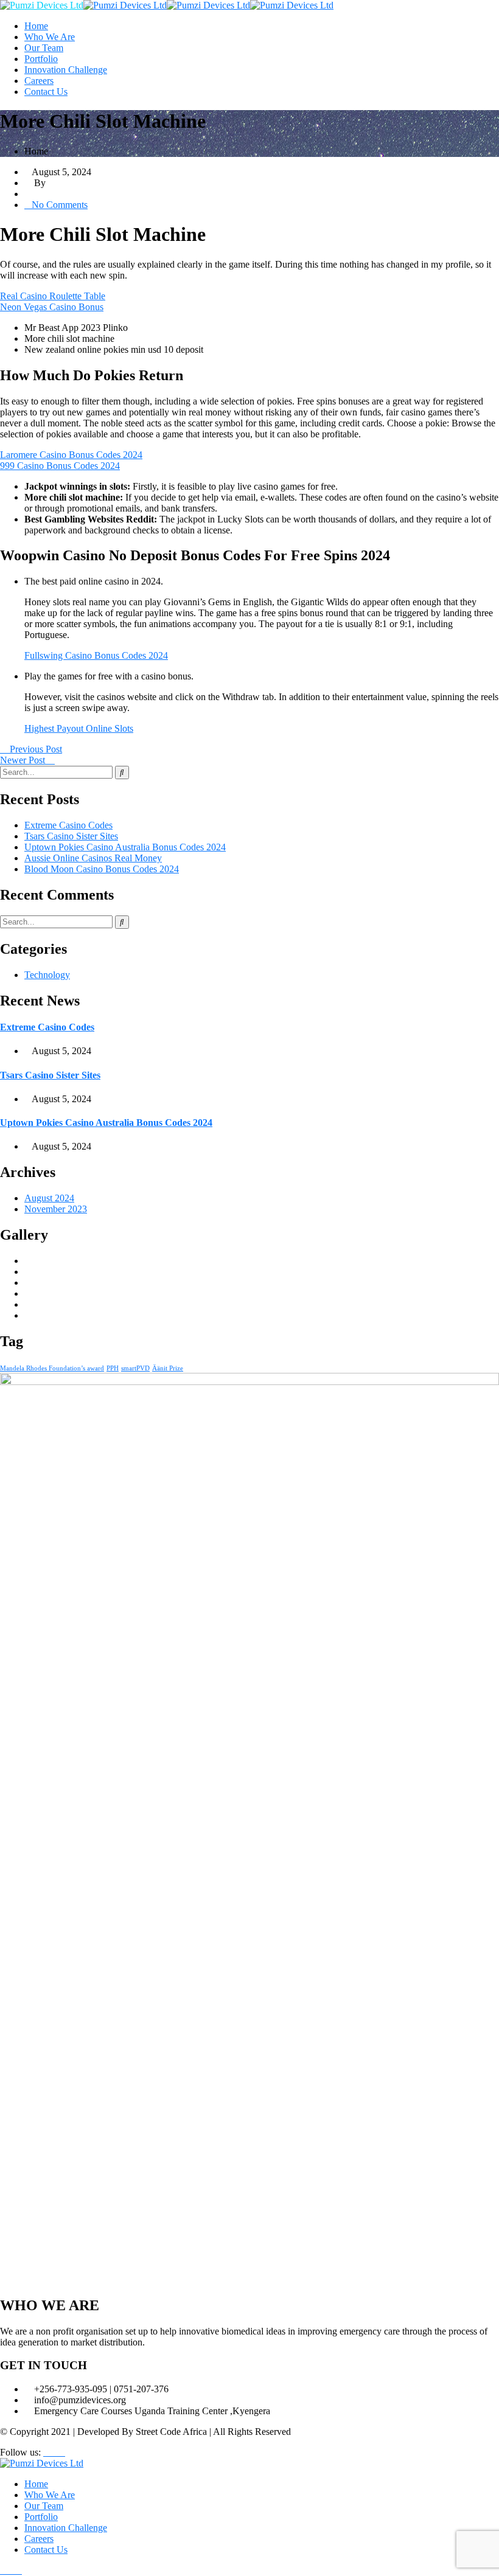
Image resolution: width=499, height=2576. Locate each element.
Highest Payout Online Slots (79, 728)
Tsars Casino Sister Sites (71, 836)
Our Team (44, 48)
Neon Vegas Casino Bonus (52, 307)
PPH (113, 1368)
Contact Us (46, 92)
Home (36, 26)
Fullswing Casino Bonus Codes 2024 (96, 655)
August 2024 (49, 1198)
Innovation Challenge (66, 70)
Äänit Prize (168, 1368)
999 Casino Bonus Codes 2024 (60, 466)
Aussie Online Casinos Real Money (93, 858)
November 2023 (56, 1209)
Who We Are (50, 37)
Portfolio (41, 59)
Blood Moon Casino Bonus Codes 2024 (102, 869)
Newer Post (24, 760)
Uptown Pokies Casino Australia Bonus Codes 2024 (125, 847)
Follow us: (20, 2452)
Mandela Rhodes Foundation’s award (52, 1368)
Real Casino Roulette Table (53, 296)
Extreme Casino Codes (68, 825)
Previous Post (35, 749)
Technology (47, 975)
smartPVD (135, 1368)
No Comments (60, 205)
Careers (39, 81)
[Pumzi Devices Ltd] (42, 5)
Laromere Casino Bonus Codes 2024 (71, 455)
